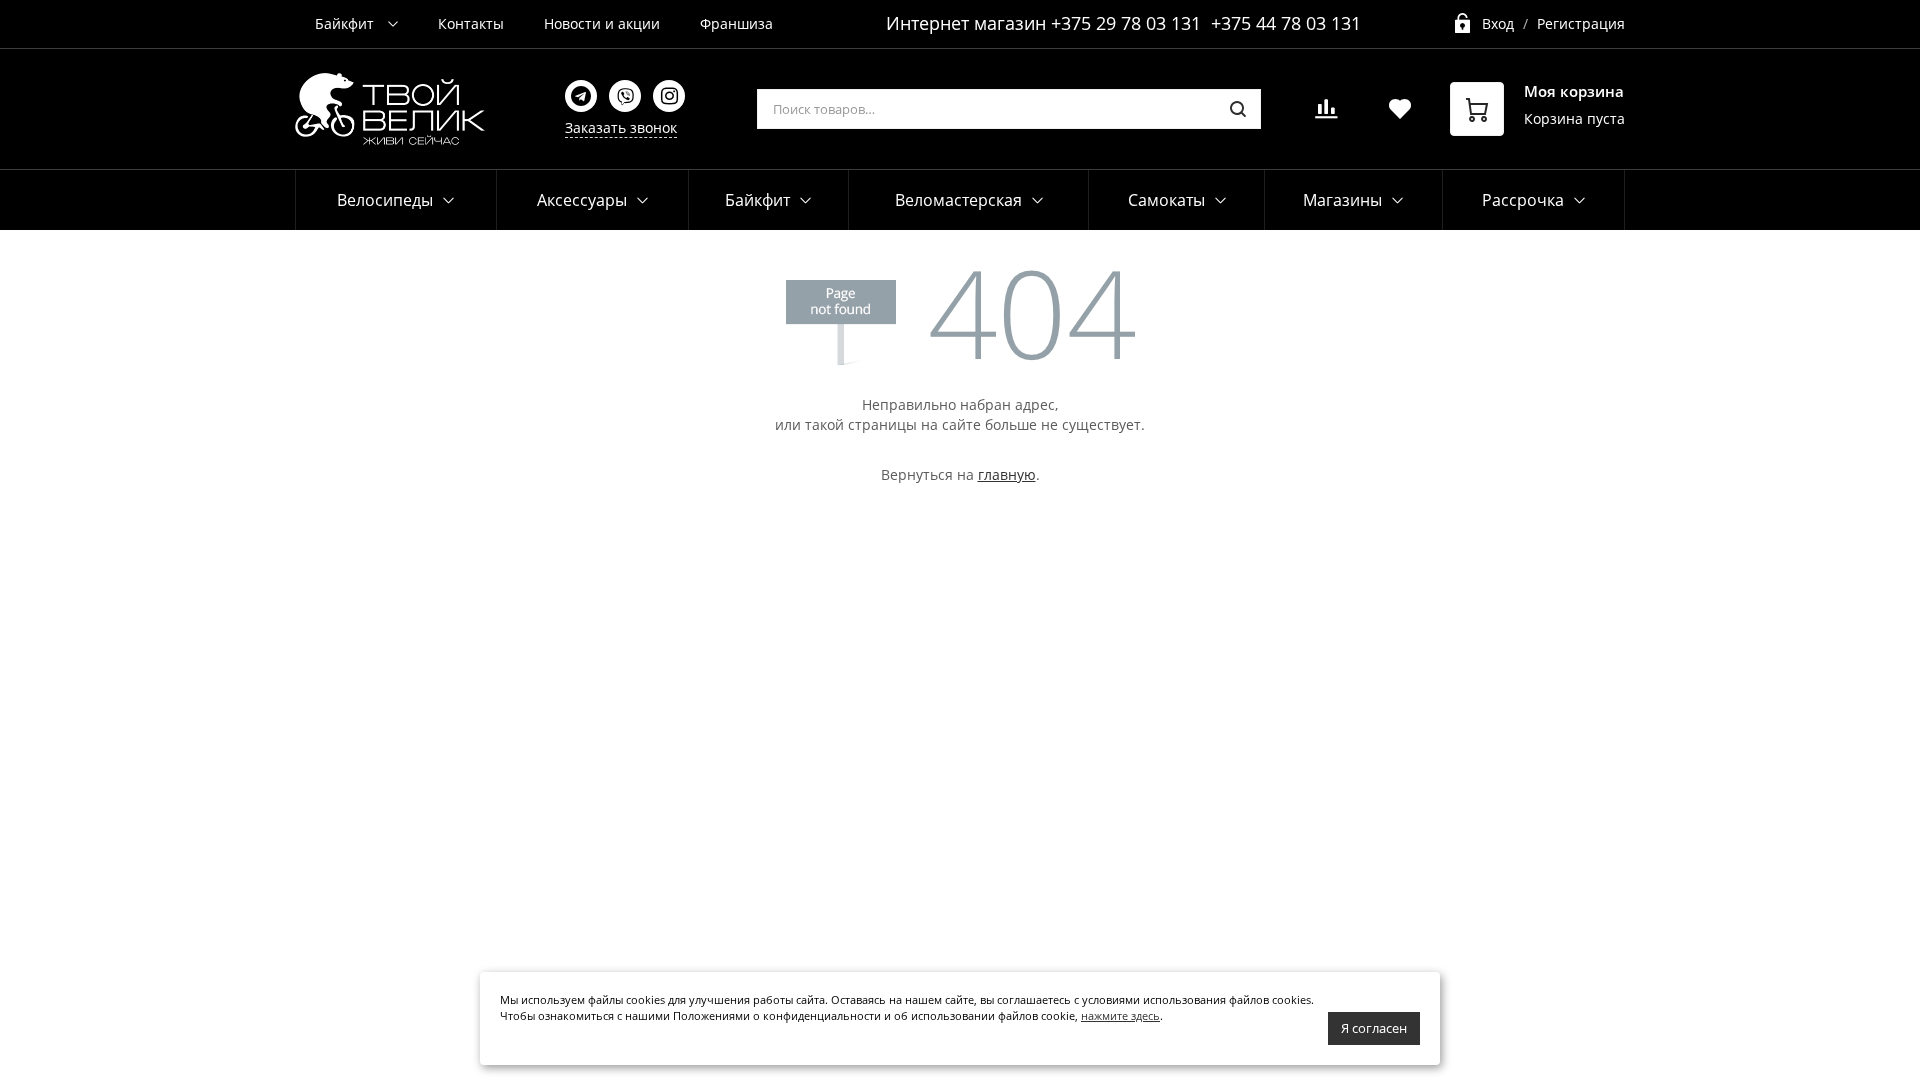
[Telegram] (581, 96)
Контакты (471, 23)
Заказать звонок (621, 127)
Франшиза (736, 23)
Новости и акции (602, 23)
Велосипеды (385, 200)
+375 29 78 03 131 (1126, 23)
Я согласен (1374, 1028)
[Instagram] (669, 96)
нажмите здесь (1120, 1015)
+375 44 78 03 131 (1286, 23)
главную (1007, 474)
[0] (1326, 114)
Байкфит (346, 23)
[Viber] (625, 96)
